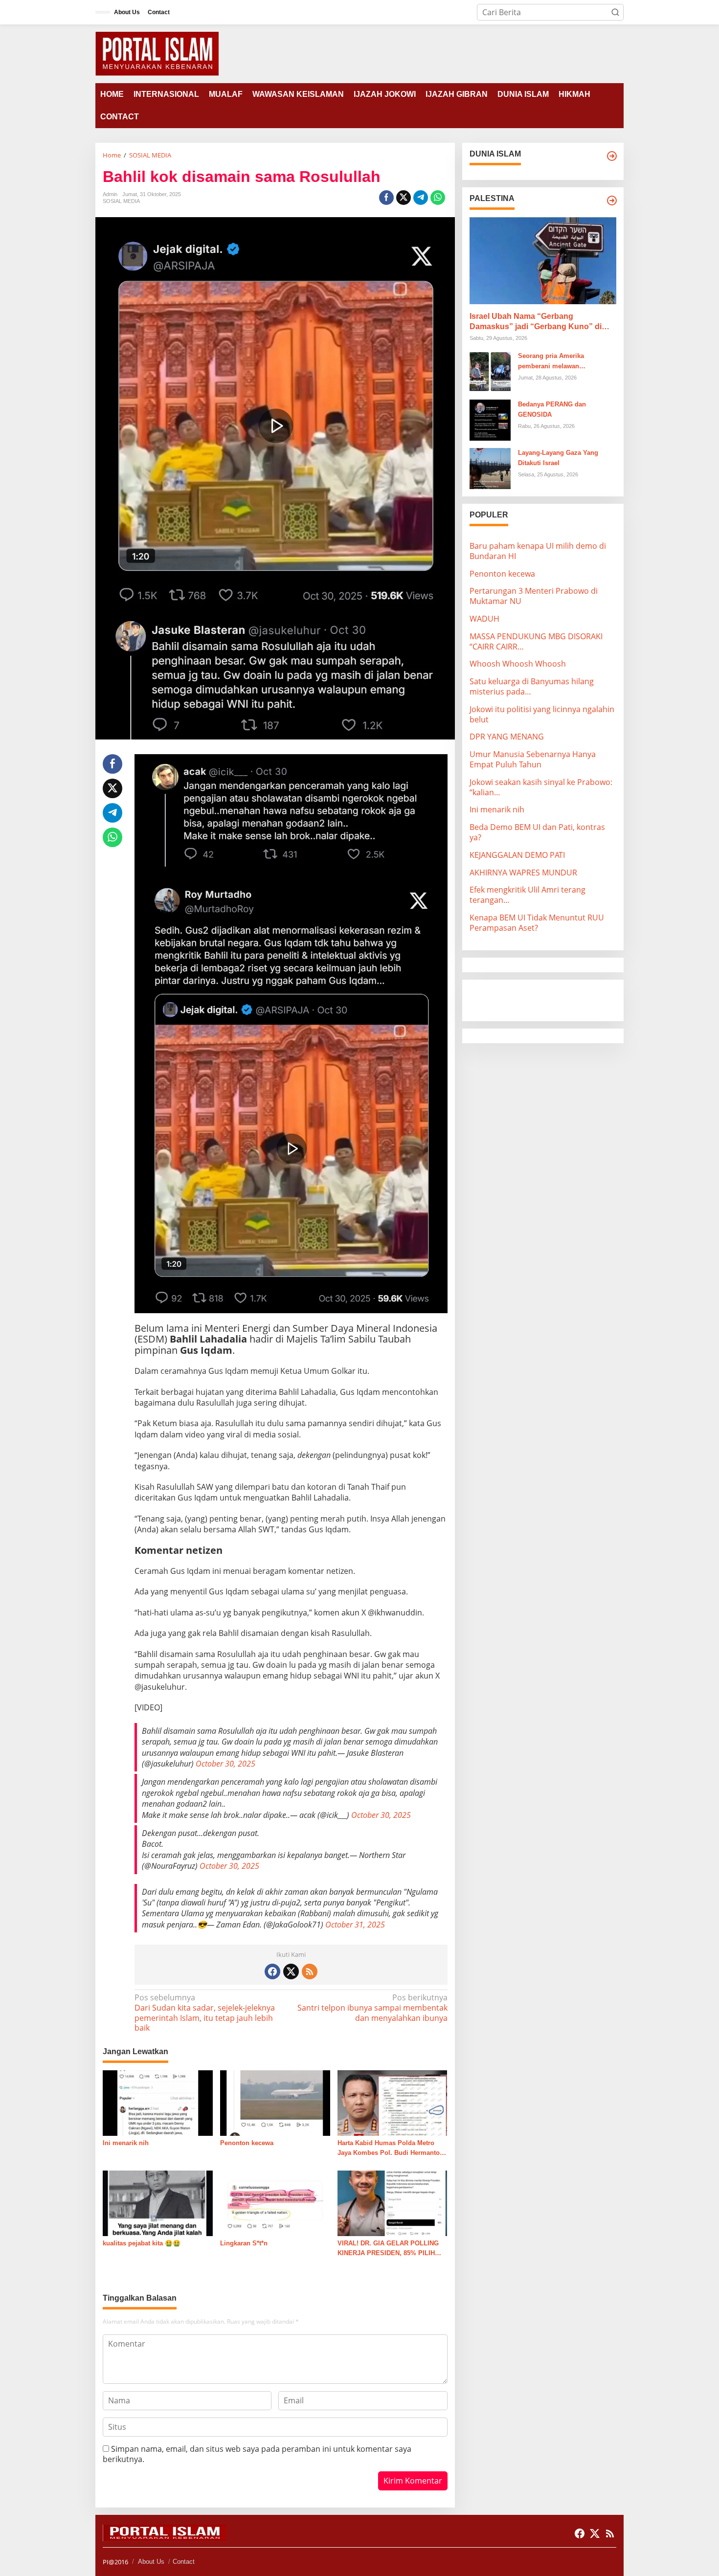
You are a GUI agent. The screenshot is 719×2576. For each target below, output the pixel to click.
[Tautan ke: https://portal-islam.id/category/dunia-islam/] (612, 156)
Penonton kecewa (247, 2143)
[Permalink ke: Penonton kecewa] (275, 2102)
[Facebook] (272, 1971)
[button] (615, 12)
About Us (151, 2562)
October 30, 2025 (225, 1764)
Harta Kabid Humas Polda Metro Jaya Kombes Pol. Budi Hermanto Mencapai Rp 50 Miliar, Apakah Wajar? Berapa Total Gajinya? (389, 2149)
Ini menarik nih (126, 2143)
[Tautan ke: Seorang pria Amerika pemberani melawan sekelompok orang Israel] (490, 371)
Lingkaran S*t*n (244, 2243)
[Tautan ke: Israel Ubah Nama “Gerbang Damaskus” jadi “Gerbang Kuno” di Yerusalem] (543, 261)
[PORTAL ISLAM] (157, 53)
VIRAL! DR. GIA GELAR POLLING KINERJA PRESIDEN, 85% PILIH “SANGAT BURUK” (388, 2249)
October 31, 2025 (355, 1925)
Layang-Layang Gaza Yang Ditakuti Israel (558, 458)
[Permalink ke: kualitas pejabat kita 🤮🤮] (158, 2202)
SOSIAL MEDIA (121, 201)
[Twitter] (291, 1971)
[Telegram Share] (421, 198)
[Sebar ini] (386, 198)
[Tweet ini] (404, 198)
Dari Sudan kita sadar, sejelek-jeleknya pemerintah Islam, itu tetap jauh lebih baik (205, 2013)
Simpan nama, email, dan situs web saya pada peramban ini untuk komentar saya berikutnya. (257, 2454)
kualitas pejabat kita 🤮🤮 (142, 2243)
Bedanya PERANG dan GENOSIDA (552, 409)
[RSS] (310, 1971)
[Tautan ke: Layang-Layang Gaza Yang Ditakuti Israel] (490, 468)
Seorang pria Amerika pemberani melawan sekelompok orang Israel (555, 362)
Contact (184, 2562)
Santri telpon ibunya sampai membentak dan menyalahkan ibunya (372, 2008)
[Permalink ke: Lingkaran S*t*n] (275, 2202)
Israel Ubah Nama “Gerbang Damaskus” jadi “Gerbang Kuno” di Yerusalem (536, 322)
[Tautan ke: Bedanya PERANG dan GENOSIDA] (490, 419)
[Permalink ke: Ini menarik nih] (158, 2102)
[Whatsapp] (438, 198)
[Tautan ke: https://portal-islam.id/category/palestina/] (612, 201)
